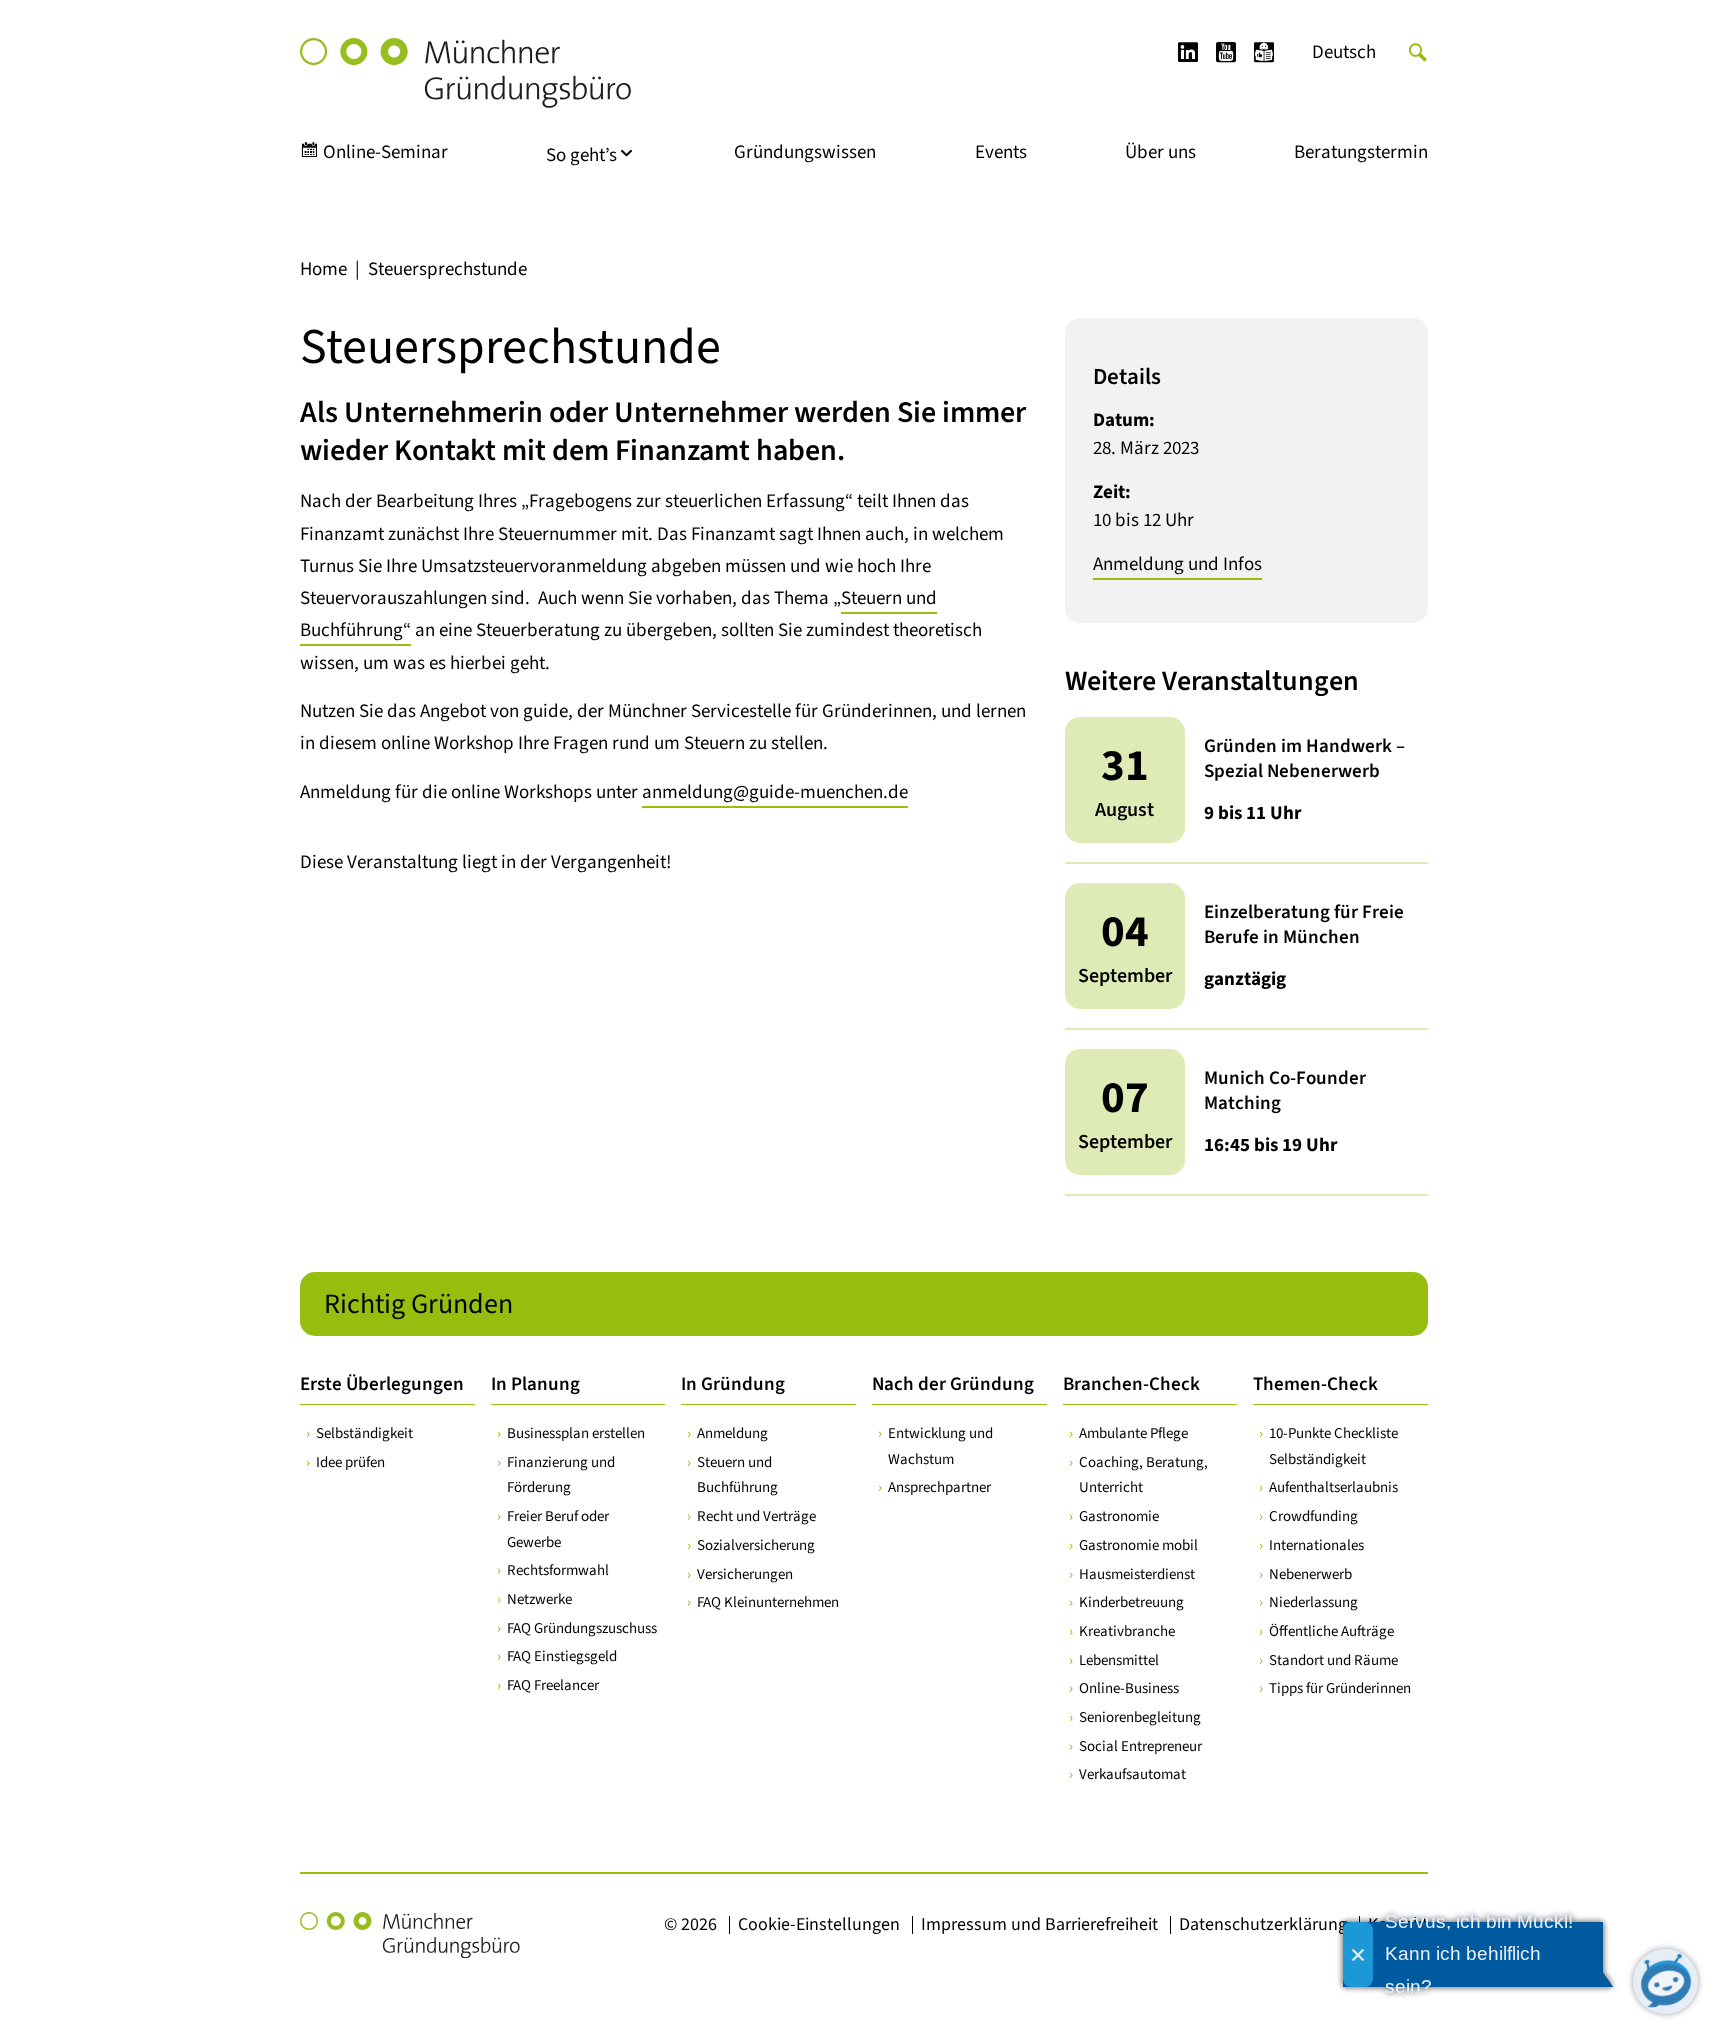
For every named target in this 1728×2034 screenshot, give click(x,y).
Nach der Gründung (953, 1384)
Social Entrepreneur (1140, 1746)
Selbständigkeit (364, 1433)
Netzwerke (539, 1599)
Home (323, 269)
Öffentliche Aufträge (1331, 1631)
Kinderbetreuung (1131, 1602)
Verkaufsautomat (1132, 1774)
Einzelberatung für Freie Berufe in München (1304, 925)
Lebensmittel (1119, 1660)
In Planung (535, 1384)
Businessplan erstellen (576, 1433)
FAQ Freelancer (553, 1685)
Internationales (1316, 1545)
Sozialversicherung (756, 1545)
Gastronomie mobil (1138, 1545)
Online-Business (1129, 1688)
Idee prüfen (350, 1462)
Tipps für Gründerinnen (1340, 1688)
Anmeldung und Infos (1177, 564)
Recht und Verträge (756, 1516)
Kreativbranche (1127, 1631)
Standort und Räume (1333, 1660)
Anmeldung (732, 1433)
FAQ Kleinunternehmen (768, 1602)
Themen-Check (1315, 1384)
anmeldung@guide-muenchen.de (775, 792)
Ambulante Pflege (1133, 1433)
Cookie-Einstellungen (819, 1924)
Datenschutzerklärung (1263, 1924)
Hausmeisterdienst (1137, 1574)
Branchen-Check (1131, 1384)
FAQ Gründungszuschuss (582, 1628)
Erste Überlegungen (382, 1384)
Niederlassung (1313, 1602)
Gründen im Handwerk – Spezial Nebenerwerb (1304, 759)
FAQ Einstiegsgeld (562, 1656)
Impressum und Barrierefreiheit (1039, 1924)
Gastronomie (1119, 1516)
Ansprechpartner (939, 1487)
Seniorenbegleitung (1140, 1717)
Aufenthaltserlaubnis (1333, 1487)
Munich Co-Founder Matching (1285, 1091)
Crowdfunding (1313, 1516)
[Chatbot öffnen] (1665, 1981)
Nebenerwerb (1310, 1574)
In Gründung (733, 1384)
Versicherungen (745, 1574)
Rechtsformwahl (558, 1570)
